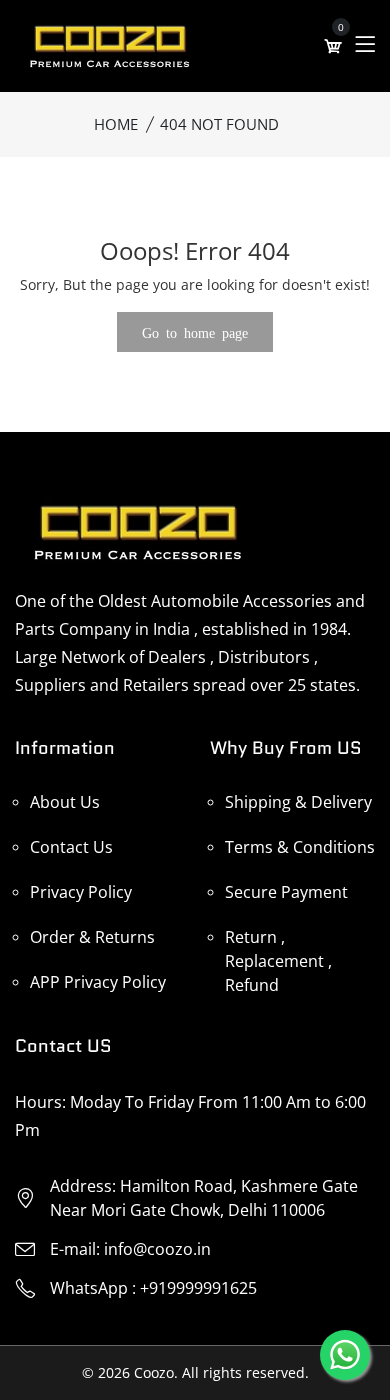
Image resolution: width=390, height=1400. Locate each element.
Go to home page (195, 332)
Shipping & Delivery (298, 802)
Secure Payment (286, 892)
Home (116, 124)
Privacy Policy (81, 892)
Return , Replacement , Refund (278, 961)
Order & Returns (92, 937)
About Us (65, 802)
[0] (333, 46)
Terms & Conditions (300, 847)
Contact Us (71, 847)
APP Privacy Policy (98, 982)
